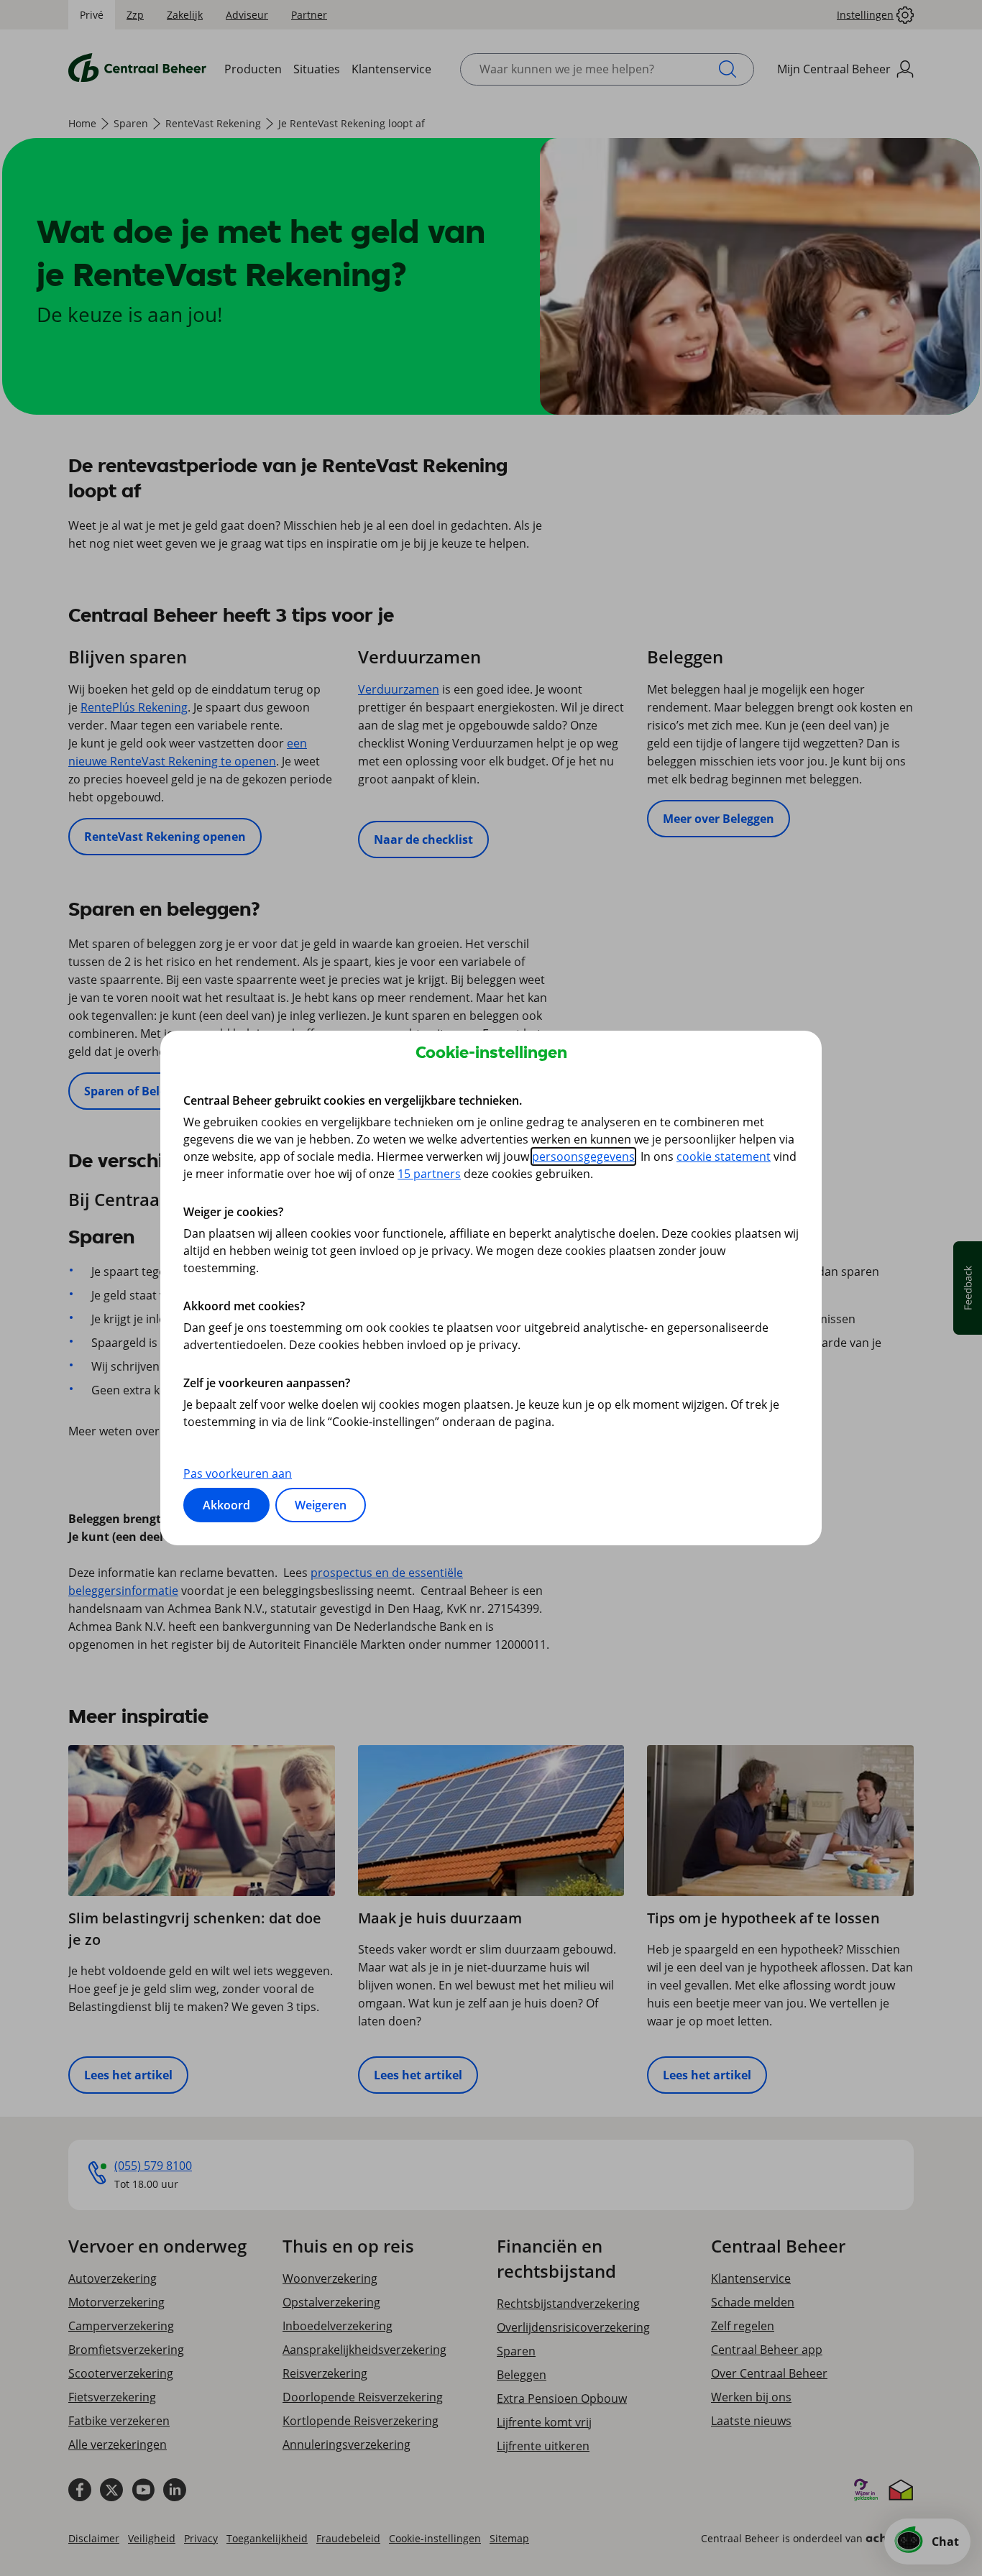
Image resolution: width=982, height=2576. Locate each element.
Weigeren (321, 1505)
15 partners (429, 1174)
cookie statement (724, 1156)
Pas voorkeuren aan (238, 1473)
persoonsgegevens (583, 1156)
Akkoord (226, 1505)
